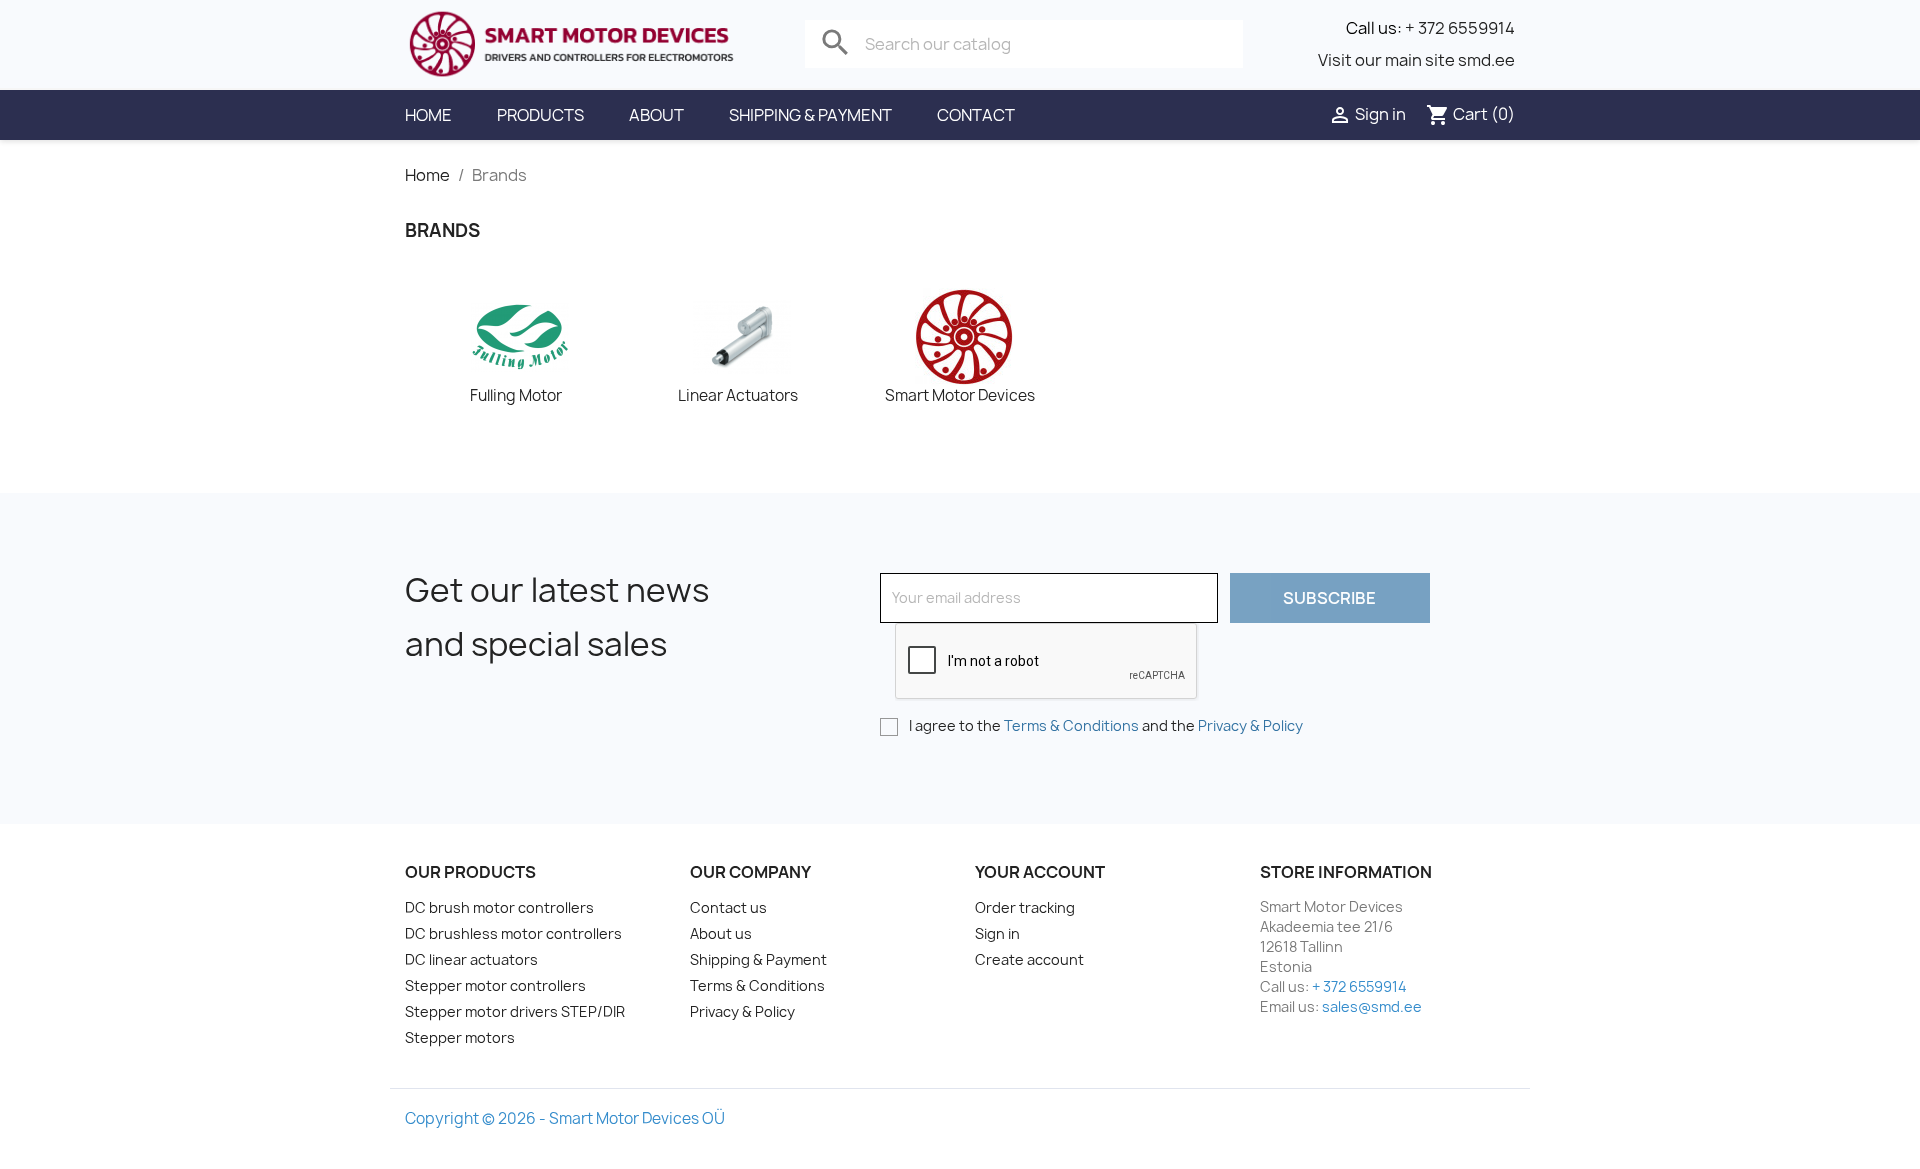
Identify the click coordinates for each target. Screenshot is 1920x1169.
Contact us (728, 907)
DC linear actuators (471, 959)
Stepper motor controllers (495, 985)
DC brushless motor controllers (513, 933)
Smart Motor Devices (960, 396)
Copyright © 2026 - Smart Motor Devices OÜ (565, 1118)
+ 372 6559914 (1460, 28)
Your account (1040, 872)
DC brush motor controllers (499, 907)
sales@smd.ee (1372, 1006)
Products (540, 115)
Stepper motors (460, 1037)
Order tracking (1025, 907)
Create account (1029, 959)
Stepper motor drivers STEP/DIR (515, 1011)
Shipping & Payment (810, 115)
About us (721, 933)
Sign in (997, 933)
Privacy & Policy (1250, 725)
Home (428, 115)
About (656, 115)
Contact (976, 115)
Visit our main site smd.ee (1416, 60)
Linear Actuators (738, 396)
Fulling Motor (516, 396)
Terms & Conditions (1071, 725)
